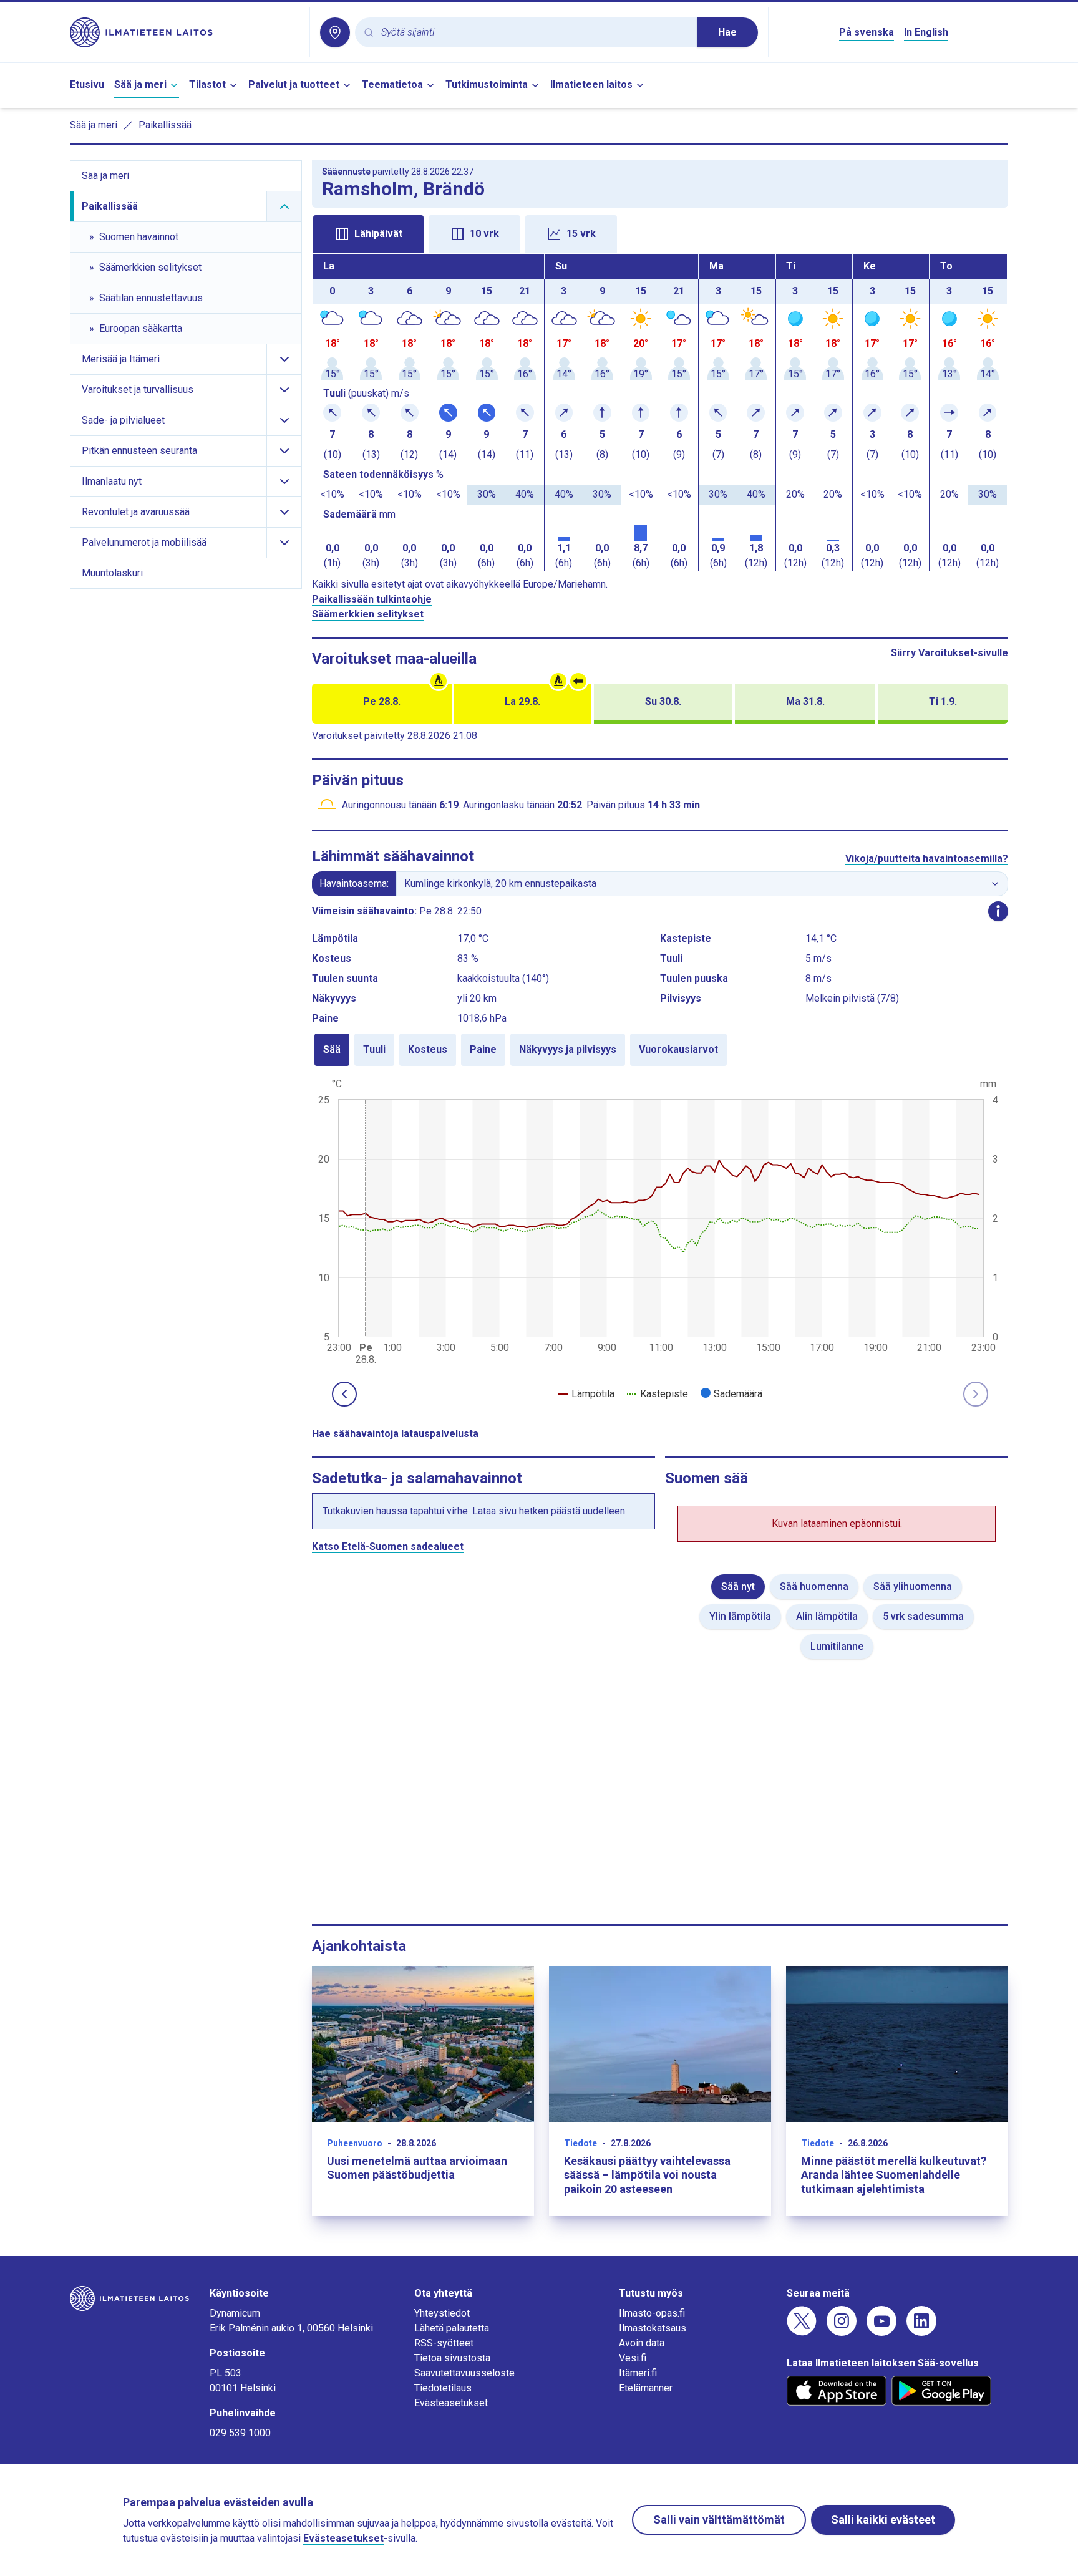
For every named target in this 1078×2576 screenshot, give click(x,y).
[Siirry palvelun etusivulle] (185, 32)
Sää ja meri (140, 85)
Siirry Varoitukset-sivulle (949, 653)
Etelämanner (646, 2388)
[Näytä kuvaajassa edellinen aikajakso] (344, 1394)
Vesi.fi (633, 2358)
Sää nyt (738, 1586)
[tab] (368, 234)
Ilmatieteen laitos (591, 85)
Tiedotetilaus (443, 2388)
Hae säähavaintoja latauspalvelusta (395, 1434)
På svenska (867, 32)
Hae (727, 32)
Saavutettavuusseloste (464, 2373)
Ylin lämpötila (740, 1616)
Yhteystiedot (442, 2313)
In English (926, 32)
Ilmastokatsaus (653, 2328)
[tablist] (660, 233)
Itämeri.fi (638, 2373)
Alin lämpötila (827, 1616)
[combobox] (534, 33)
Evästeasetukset (451, 2403)
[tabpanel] (660, 412)
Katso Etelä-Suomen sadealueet (388, 1547)
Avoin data (642, 2343)
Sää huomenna (814, 1586)
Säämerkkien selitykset (368, 614)
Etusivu (87, 85)
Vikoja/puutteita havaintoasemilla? (927, 859)
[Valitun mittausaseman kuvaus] (998, 911)
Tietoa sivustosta (452, 2358)
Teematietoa (392, 85)
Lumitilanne (837, 1646)
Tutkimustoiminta (487, 85)
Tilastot (207, 85)
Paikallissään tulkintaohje (372, 599)
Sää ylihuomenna (913, 1586)
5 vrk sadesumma (923, 1616)
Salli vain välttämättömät (719, 2520)
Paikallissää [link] (165, 125)
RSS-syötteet (444, 2343)
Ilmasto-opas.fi (652, 2313)
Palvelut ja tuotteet (294, 85)
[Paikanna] (335, 32)
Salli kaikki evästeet (883, 2520)
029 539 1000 (240, 2433)
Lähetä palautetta (452, 2328)
